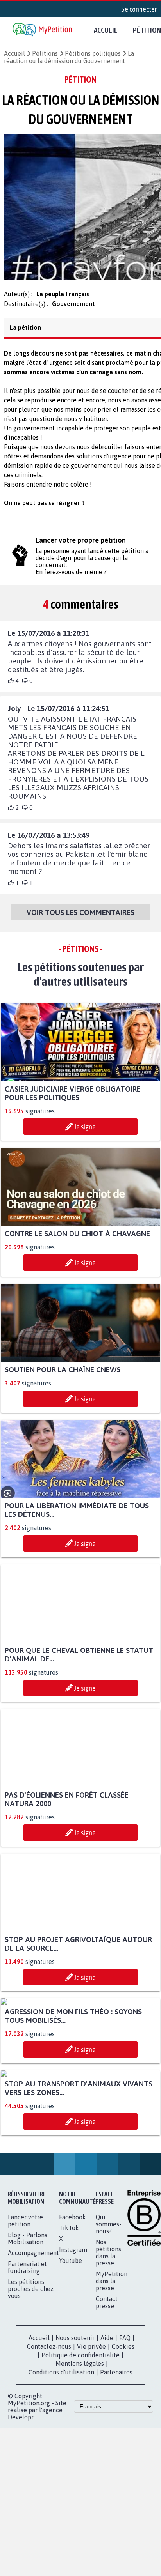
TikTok (69, 2388)
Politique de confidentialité (80, 2516)
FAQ (125, 2498)
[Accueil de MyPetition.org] (43, 30)
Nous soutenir (75, 2498)
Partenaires (116, 2533)
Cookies (123, 2507)
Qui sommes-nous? (109, 2385)
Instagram (73, 2410)
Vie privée (91, 2507)
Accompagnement (33, 2413)
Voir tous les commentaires (80, 919)
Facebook (72, 2378)
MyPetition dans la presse (112, 2442)
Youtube (71, 2421)
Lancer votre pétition (25, 2381)
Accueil (106, 30)
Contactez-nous (49, 2507)
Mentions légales (80, 2524)
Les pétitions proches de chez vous (31, 2449)
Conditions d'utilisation (61, 2533)
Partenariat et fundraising (27, 2428)
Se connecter (139, 9)
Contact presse (107, 2463)
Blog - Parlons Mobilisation (28, 2399)
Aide (107, 2498)
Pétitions (45, 53)
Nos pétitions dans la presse (108, 2413)
